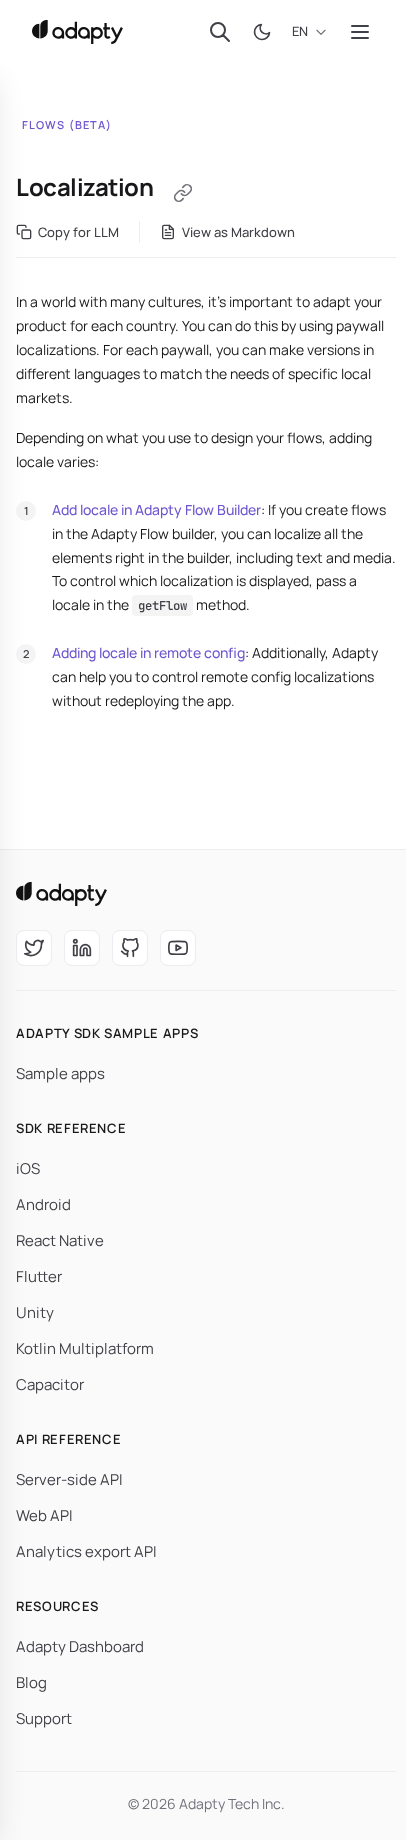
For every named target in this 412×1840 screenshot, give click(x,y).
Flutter (39, 1276)
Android (43, 1204)
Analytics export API (86, 1551)
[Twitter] (34, 948)
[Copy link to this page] (183, 193)
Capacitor (50, 1384)
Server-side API (69, 1479)
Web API (44, 1515)
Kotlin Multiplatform (85, 1348)
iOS (28, 1168)
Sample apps (60, 1073)
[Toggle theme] (262, 32)
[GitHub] (130, 948)
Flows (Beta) (67, 124)
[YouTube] (178, 948)
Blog (31, 1682)
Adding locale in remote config (148, 652)
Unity (35, 1312)
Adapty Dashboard (80, 1646)
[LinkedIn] (82, 948)
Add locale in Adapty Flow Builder (156, 509)
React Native (60, 1240)
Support (44, 1718)
